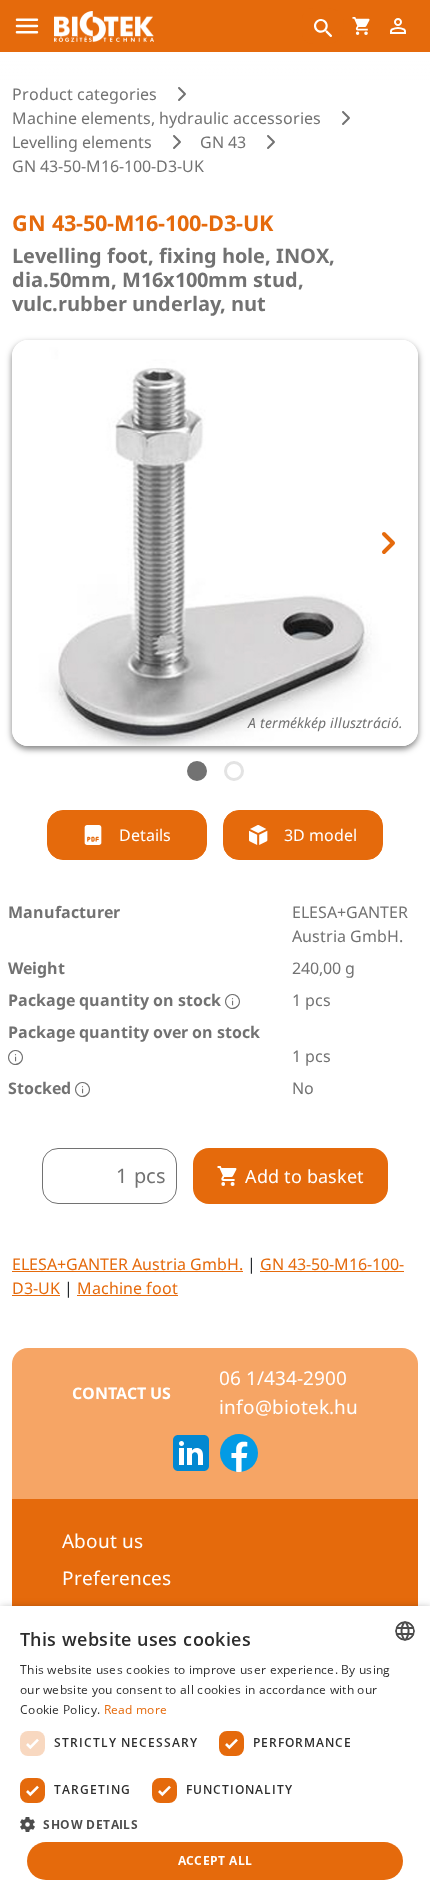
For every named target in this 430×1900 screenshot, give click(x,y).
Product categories (84, 94)
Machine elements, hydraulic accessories (166, 118)
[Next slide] (387, 543)
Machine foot (127, 1288)
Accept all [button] (215, 1860)
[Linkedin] (191, 1456)
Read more (136, 1709)
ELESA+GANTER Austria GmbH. (127, 1264)
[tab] (197, 771)
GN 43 (223, 142)
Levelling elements (82, 142)
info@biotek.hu (288, 1407)
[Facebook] (239, 1456)
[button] (215, 1824)
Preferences (116, 1578)
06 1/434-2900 (283, 1378)
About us (102, 1541)
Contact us (121, 1393)
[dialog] (215, 1753)
